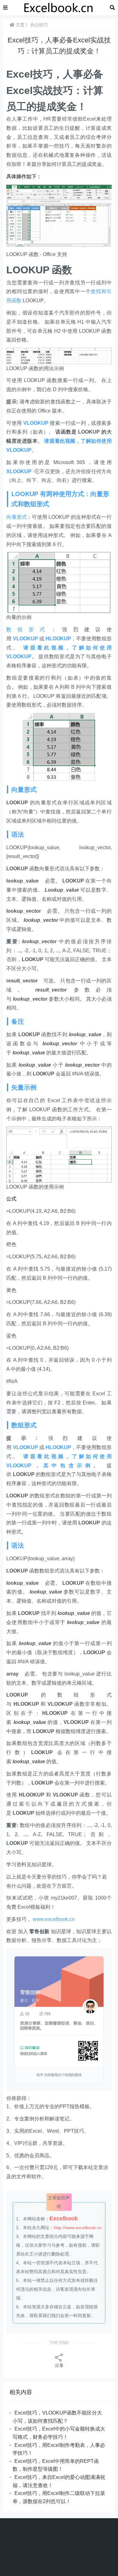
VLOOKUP (36, 423)
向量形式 (17, 517)
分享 (59, 2365)
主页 (20, 25)
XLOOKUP (19, 471)
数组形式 (28, 629)
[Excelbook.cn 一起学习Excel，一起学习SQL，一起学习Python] (59, 7)
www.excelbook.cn (54, 1919)
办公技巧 (39, 25)
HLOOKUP (58, 639)
